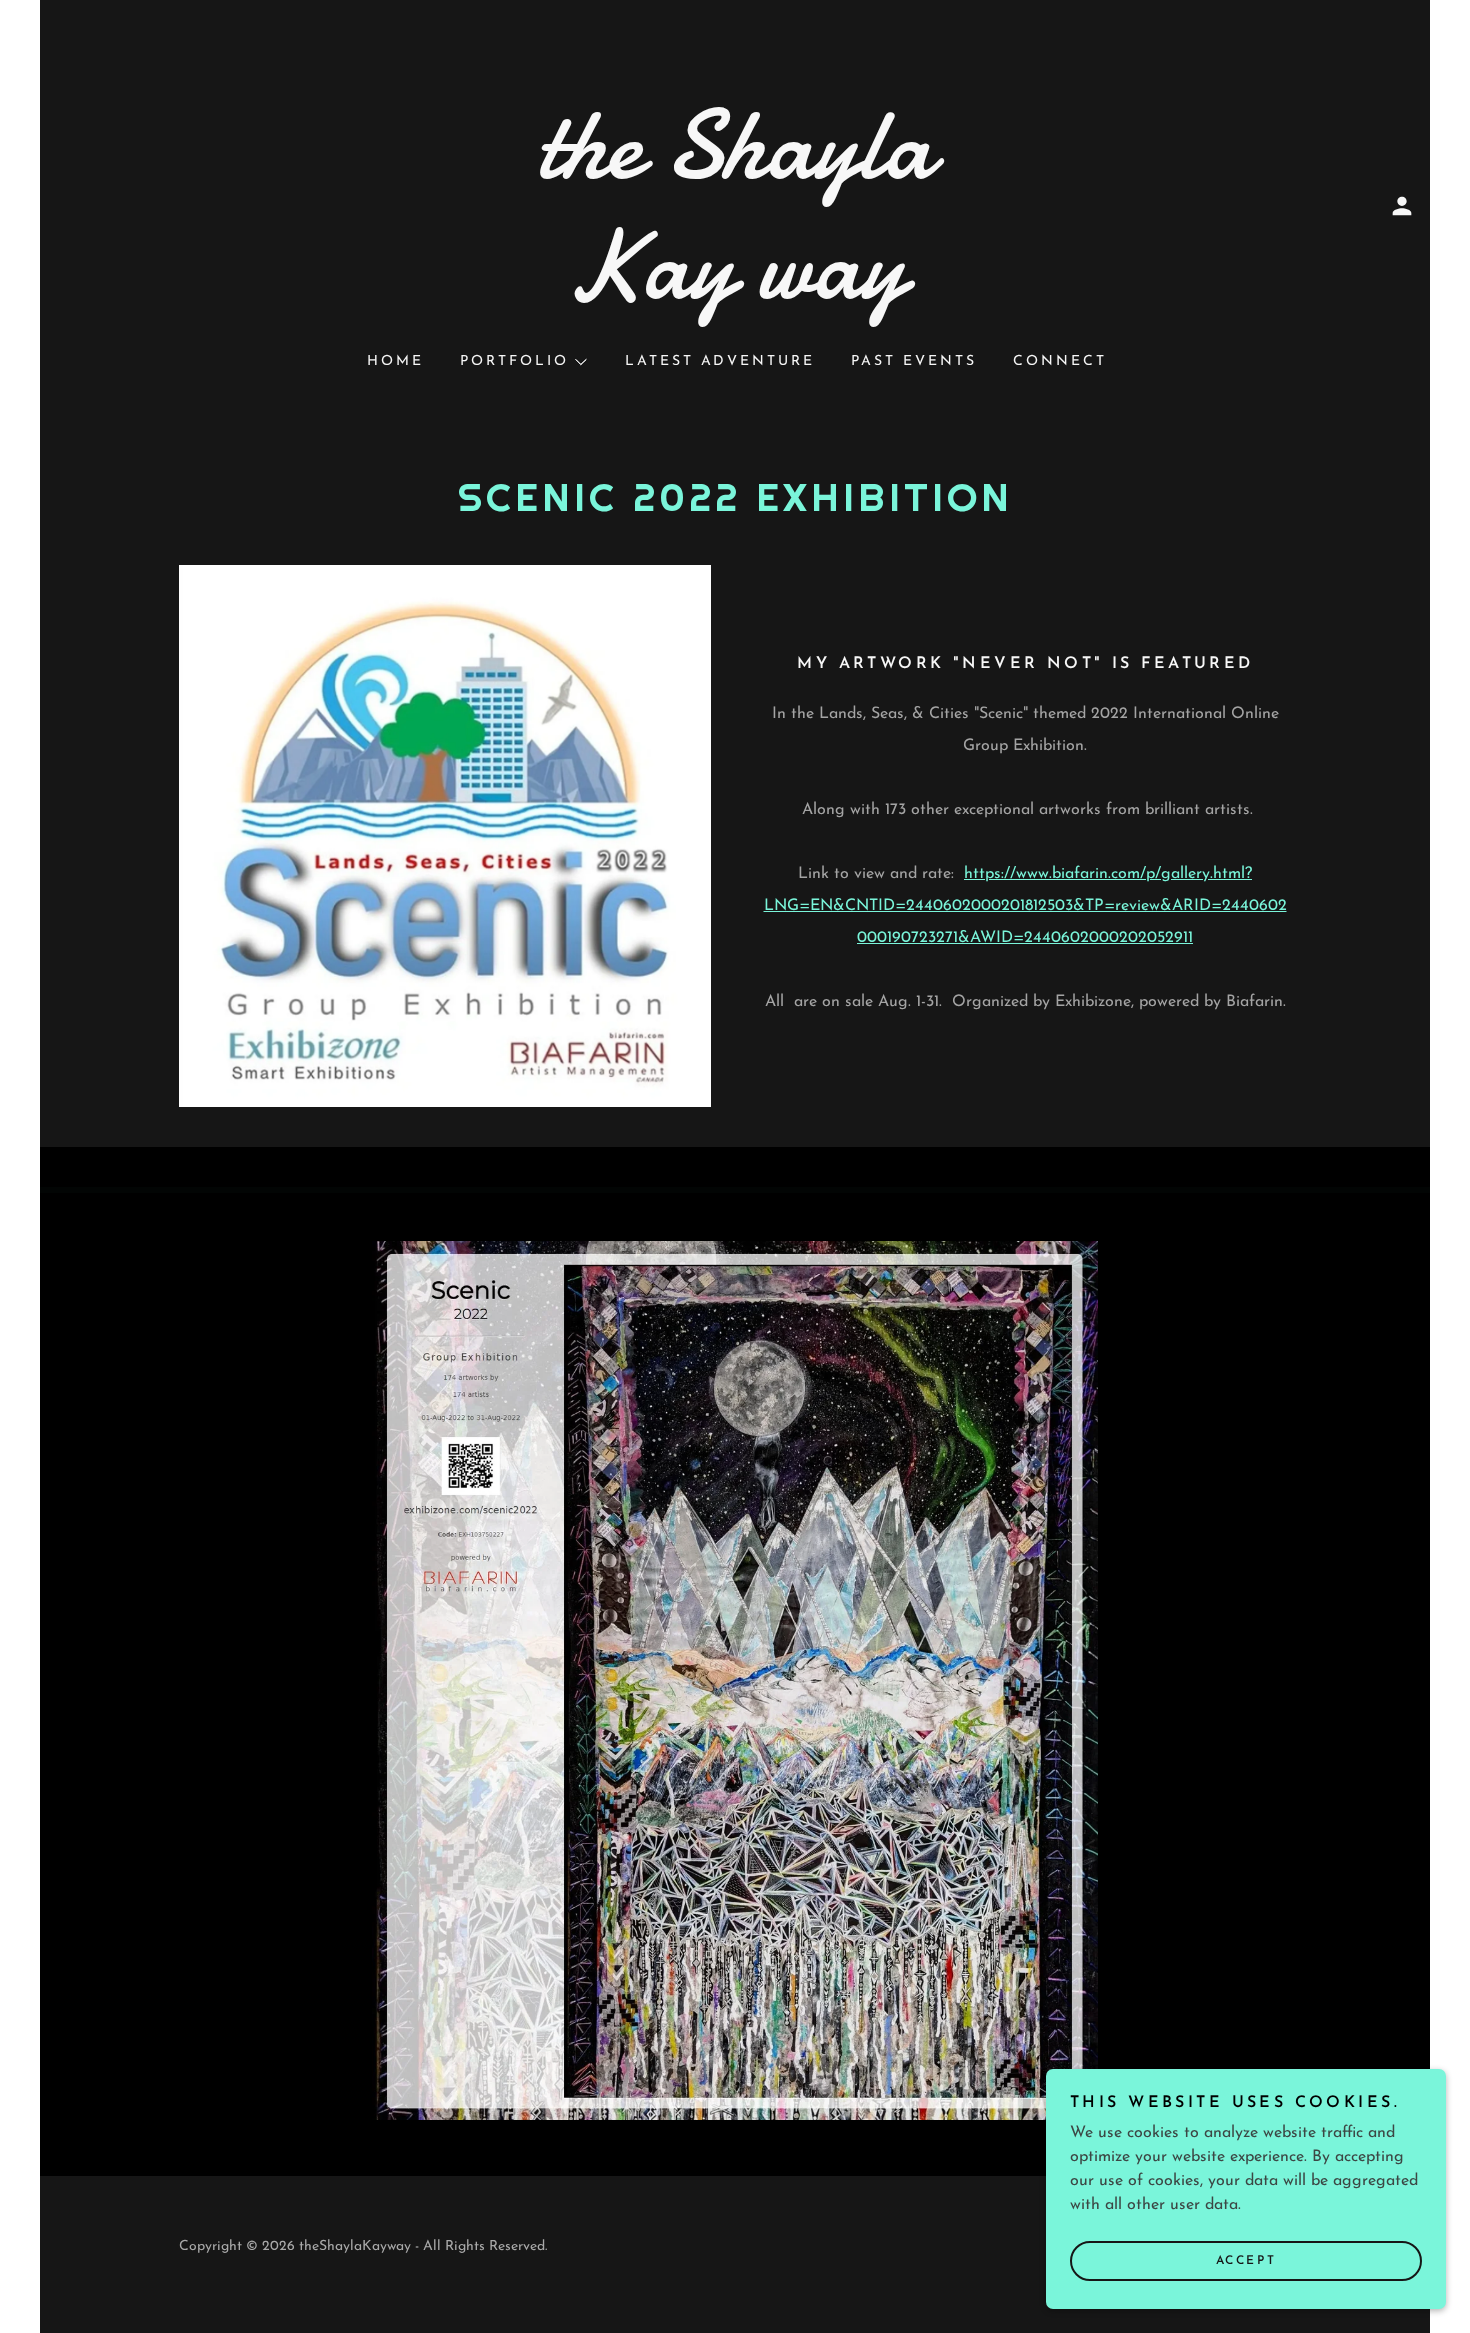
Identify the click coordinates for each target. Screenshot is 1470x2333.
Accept (1246, 2261)
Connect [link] (1060, 361)
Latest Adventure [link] (720, 361)
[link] (735, 294)
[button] (1402, 206)
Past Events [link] (914, 361)
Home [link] (395, 361)
